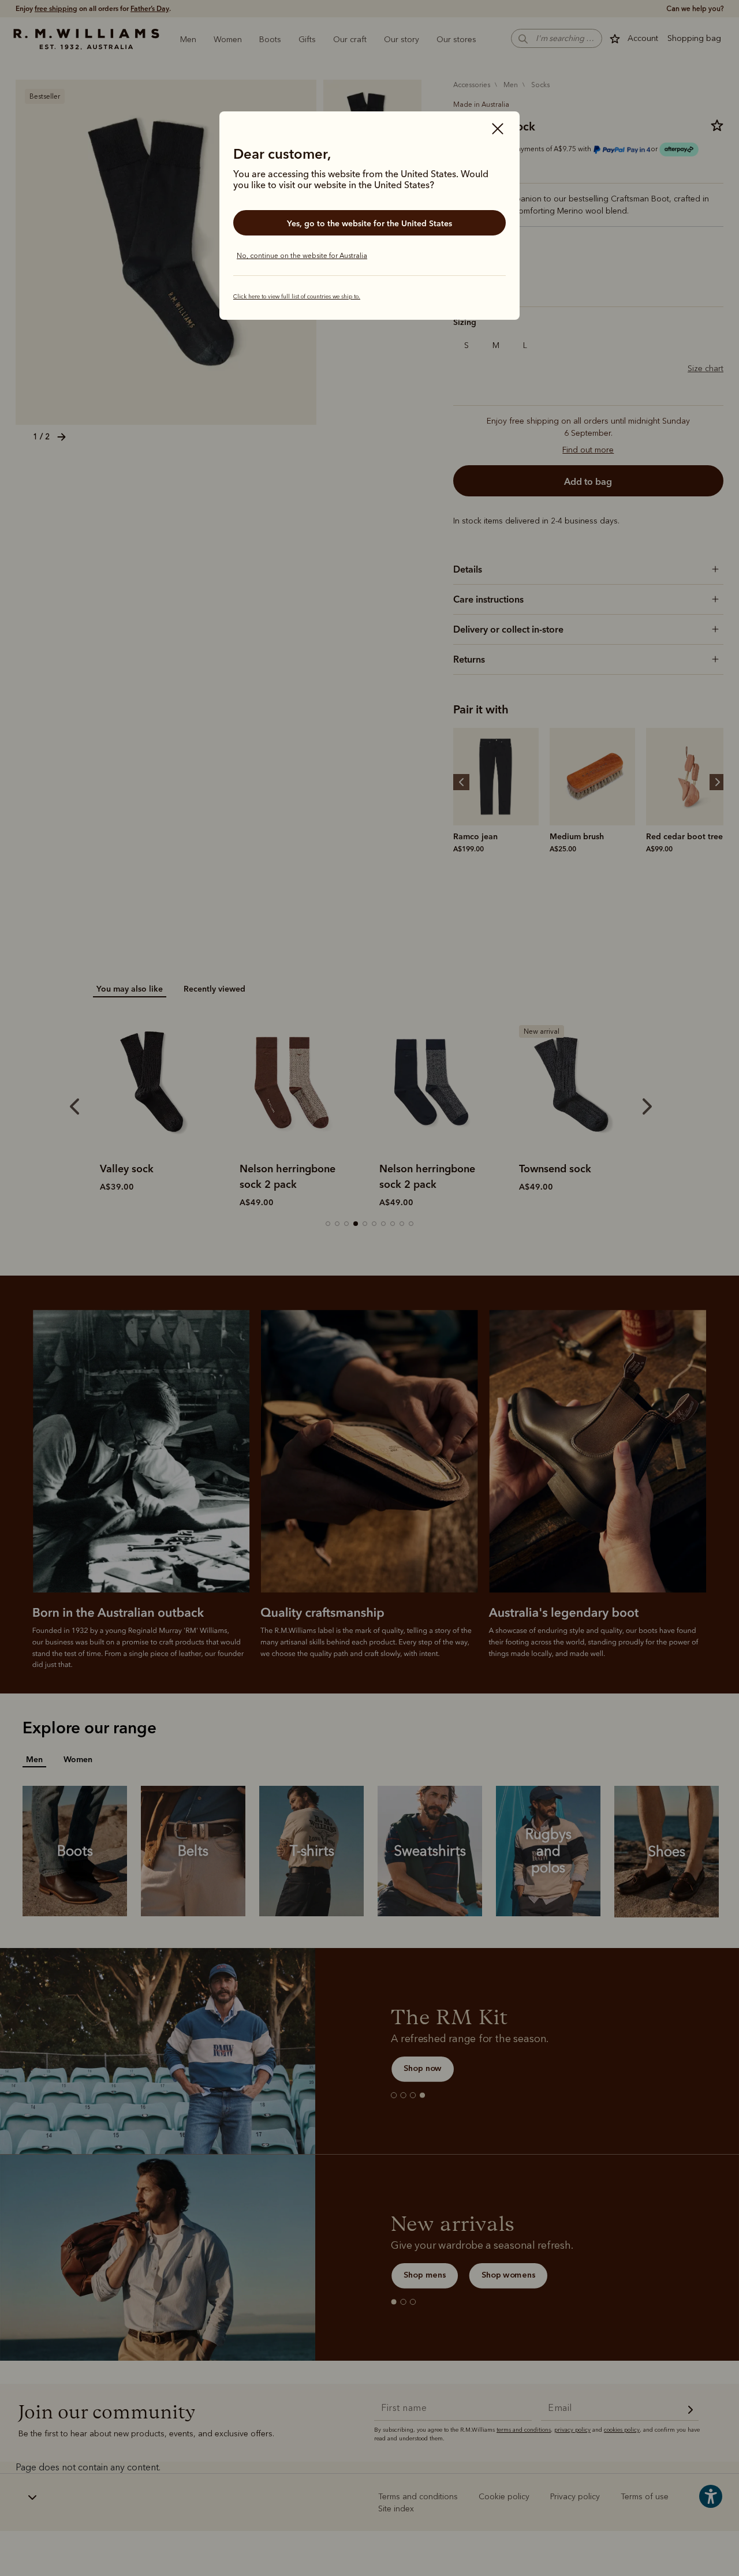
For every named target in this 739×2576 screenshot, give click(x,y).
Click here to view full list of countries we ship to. (297, 297)
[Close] (498, 130)
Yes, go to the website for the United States (369, 223)
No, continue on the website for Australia (302, 256)
